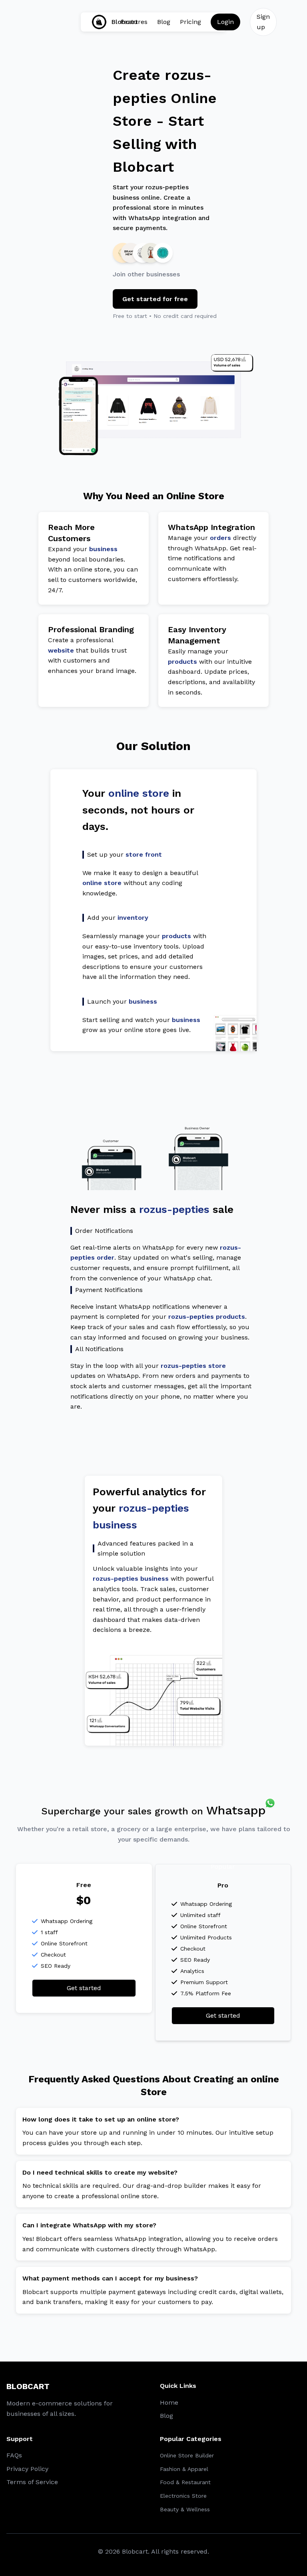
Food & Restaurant (185, 2482)
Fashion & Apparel (184, 2469)
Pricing (190, 22)
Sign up (263, 22)
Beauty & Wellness (185, 2509)
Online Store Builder (187, 2455)
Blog (164, 22)
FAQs (14, 2455)
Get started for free (155, 299)
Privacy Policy (27, 2469)
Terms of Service (32, 2482)
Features (134, 22)
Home (169, 2402)
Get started (84, 1988)
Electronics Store (183, 2496)
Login (225, 22)
